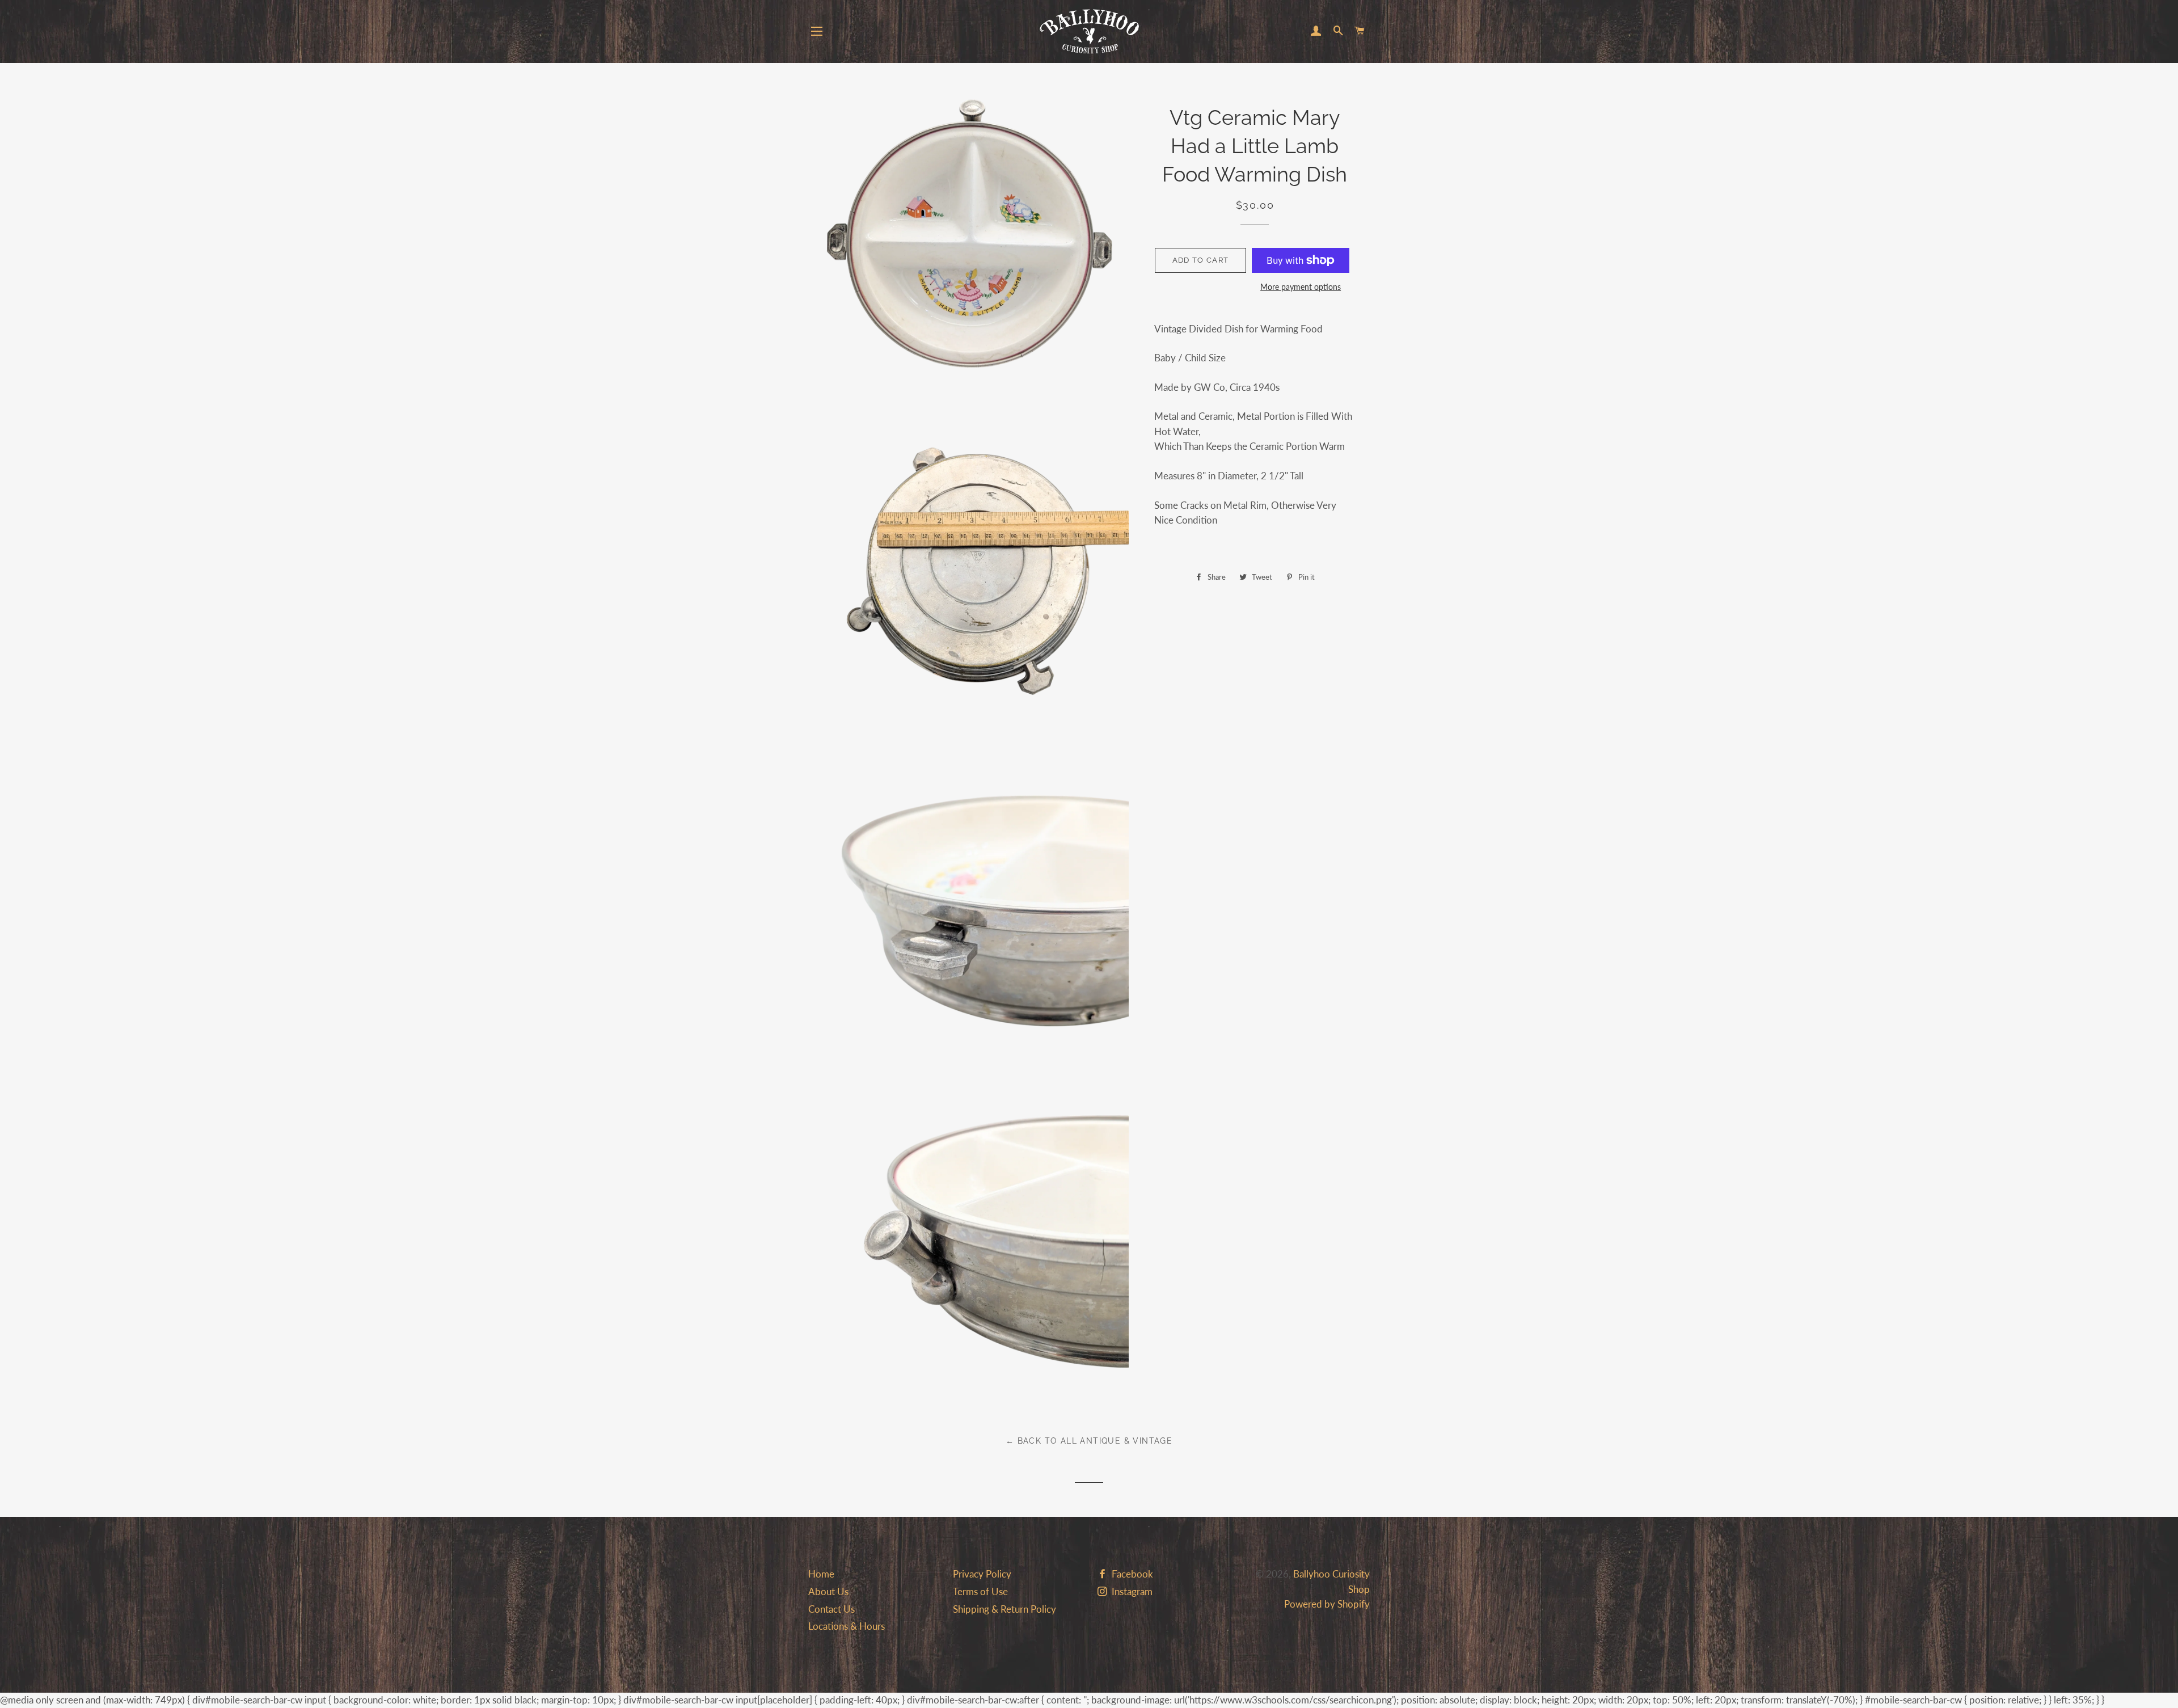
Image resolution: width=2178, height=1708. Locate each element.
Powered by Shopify (1327, 1604)
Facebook (1131, 1574)
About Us (828, 1591)
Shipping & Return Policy (1004, 1609)
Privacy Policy (982, 1574)
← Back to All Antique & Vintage (1089, 1441)
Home (821, 1574)
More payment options (1301, 287)
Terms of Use (980, 1591)
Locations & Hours (847, 1626)
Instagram (1131, 1591)
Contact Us (831, 1609)
